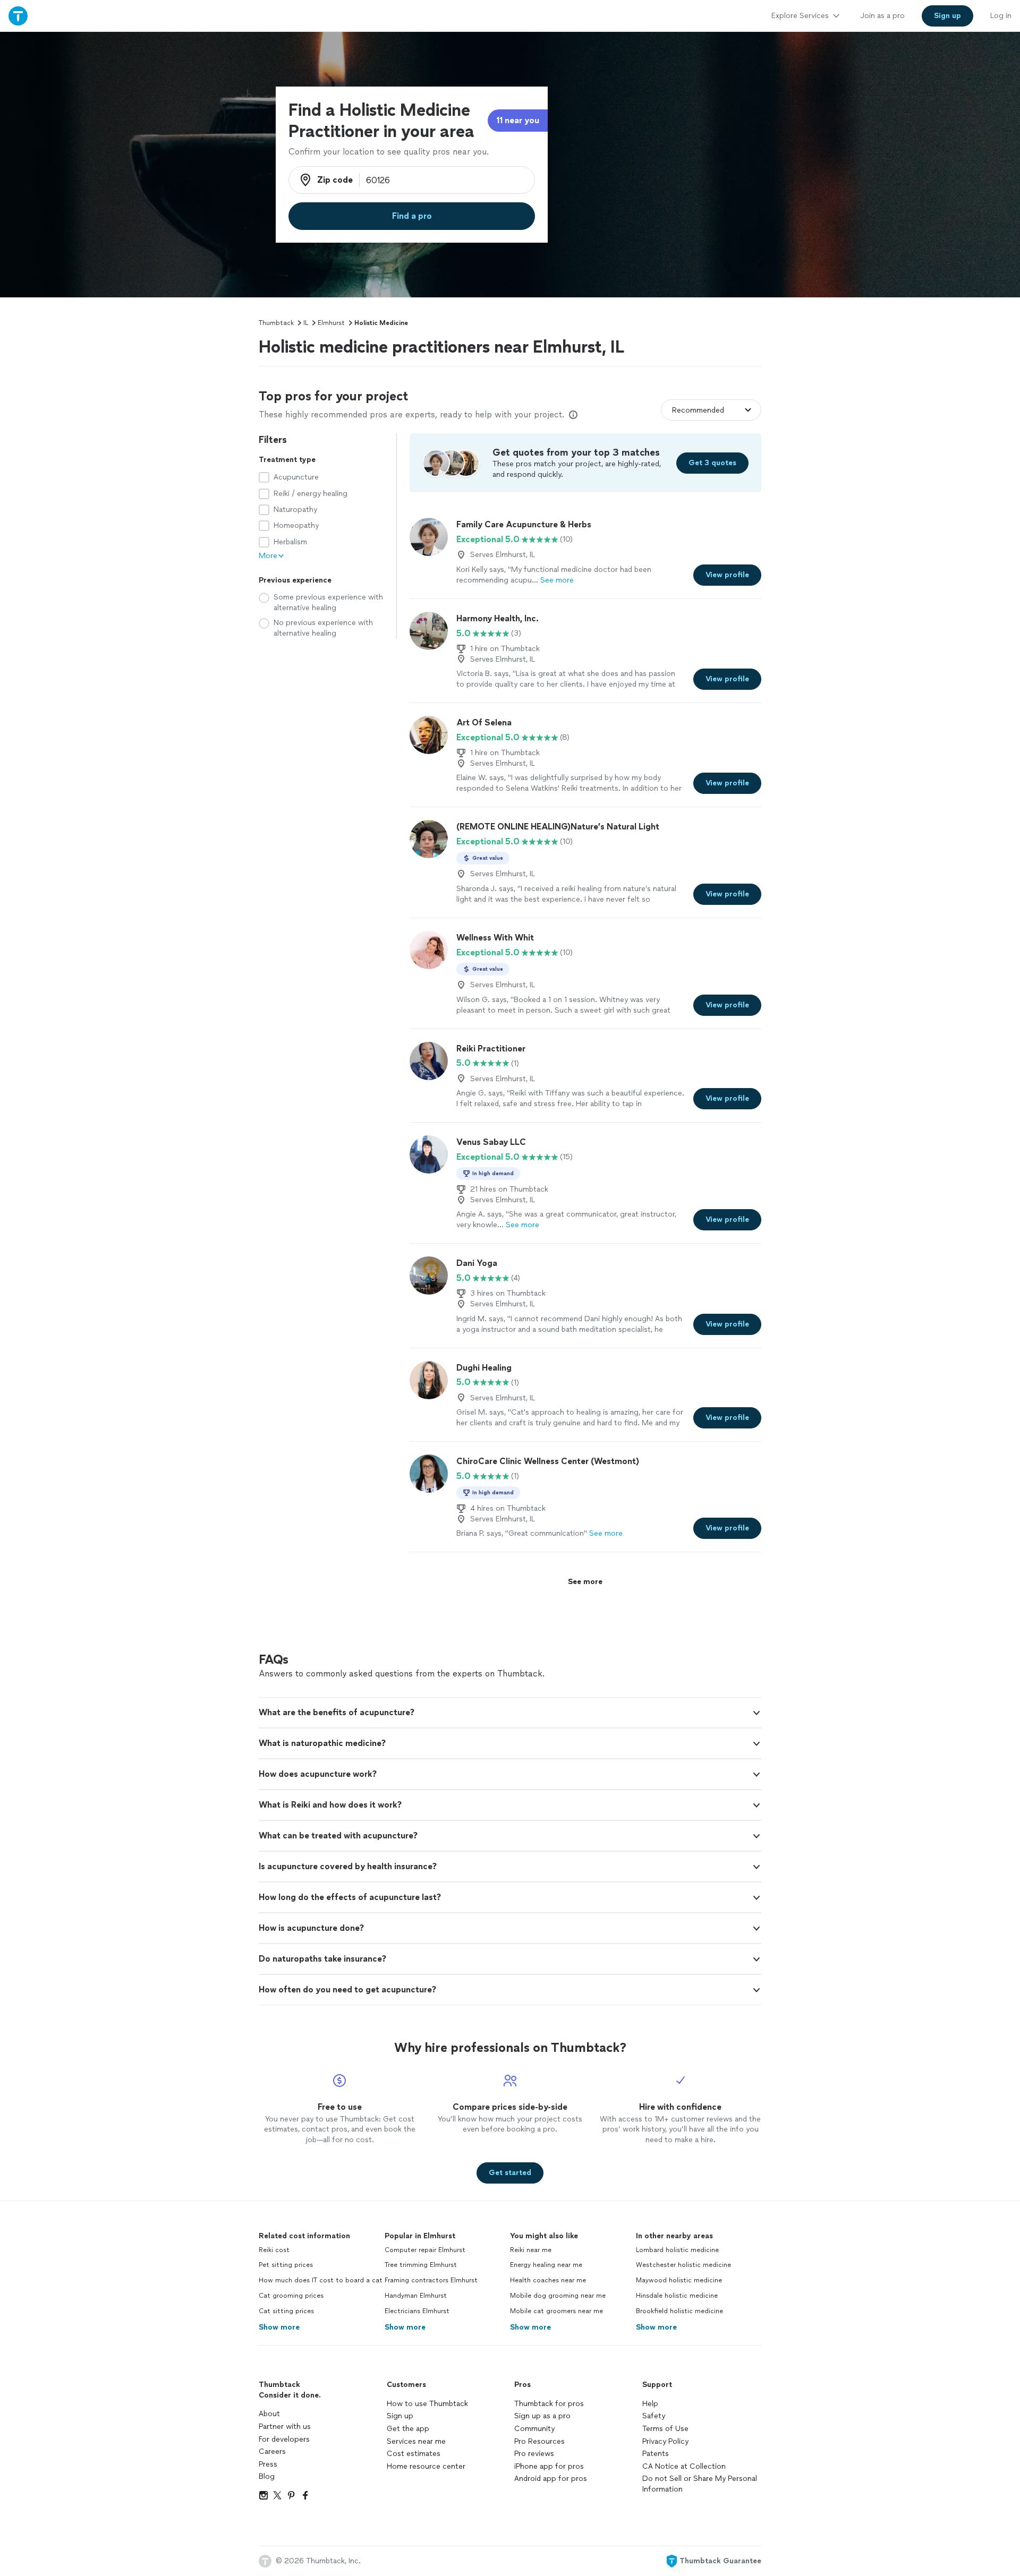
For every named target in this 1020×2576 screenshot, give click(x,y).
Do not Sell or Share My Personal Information (700, 2484)
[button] (510, 1713)
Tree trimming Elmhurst (421, 2265)
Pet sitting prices (286, 2265)
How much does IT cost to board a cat (321, 2280)
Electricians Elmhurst (417, 2311)
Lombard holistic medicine (677, 2250)
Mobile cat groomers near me (556, 2311)
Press (268, 2464)
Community (534, 2429)
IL (306, 323)
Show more (279, 2327)
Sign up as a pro (542, 2416)
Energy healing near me (546, 2265)
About (269, 2414)
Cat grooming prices (291, 2296)
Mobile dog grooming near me (558, 2296)
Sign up (400, 2416)
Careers (272, 2451)
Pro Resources (539, 2441)
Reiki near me (531, 2250)
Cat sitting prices (286, 2311)
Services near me (416, 2441)
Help (650, 2404)
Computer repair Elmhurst (425, 2250)
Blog (267, 2476)
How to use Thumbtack (427, 2404)
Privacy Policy (665, 2441)
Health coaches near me (548, 2280)
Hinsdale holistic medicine (677, 2296)
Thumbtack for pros (549, 2404)
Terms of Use (665, 2429)
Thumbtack (276, 323)
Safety (654, 2416)
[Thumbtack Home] (18, 16)
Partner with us (285, 2427)
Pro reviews (534, 2454)
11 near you (518, 120)
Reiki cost (274, 2250)
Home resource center (426, 2466)
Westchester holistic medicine (683, 2265)
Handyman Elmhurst (416, 2296)
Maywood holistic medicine (679, 2280)
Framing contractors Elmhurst (431, 2280)
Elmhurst (331, 323)
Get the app (408, 2429)
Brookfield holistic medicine (679, 2311)
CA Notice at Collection (684, 2466)
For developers (284, 2439)
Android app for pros (551, 2479)
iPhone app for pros (549, 2466)
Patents (656, 2454)
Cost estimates (414, 2454)
